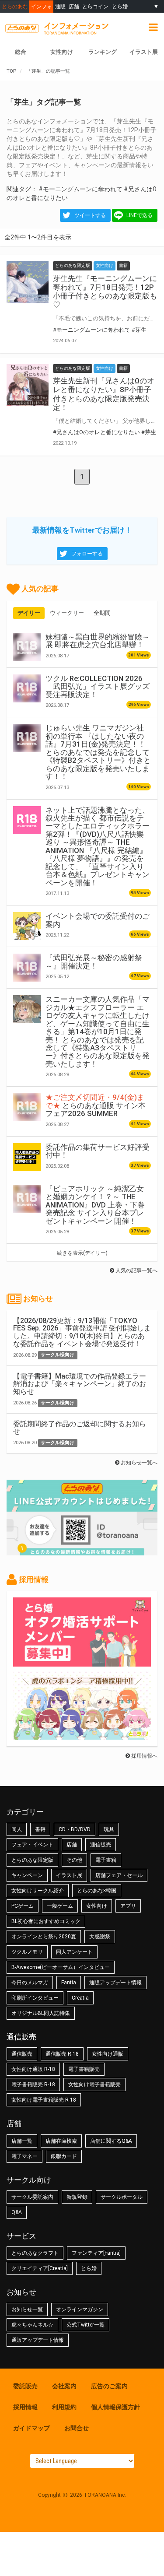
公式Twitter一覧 (85, 2325)
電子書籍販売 (84, 2069)
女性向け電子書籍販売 (94, 2085)
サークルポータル (122, 2197)
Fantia (69, 1983)
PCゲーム (23, 1906)
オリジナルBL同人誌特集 (41, 2013)
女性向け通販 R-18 (33, 2069)
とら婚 (120, 6)
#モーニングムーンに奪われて (80, 189)
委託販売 (25, 2386)
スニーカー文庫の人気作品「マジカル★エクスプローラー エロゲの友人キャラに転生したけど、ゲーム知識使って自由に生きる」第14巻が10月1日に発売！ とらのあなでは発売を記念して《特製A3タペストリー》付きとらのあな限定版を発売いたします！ (98, 1032)
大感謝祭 (100, 1937)
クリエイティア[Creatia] (40, 2268)
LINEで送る (140, 215)
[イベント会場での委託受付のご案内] (27, 926)
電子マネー (24, 2156)
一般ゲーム (60, 1906)
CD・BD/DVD (75, 1829)
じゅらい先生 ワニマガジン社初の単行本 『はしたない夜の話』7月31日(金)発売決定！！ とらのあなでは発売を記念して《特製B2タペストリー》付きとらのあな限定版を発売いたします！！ (98, 752)
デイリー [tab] (29, 613)
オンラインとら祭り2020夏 (44, 1937)
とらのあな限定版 (32, 1860)
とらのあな (15, 6)
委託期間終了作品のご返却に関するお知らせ (80, 1428)
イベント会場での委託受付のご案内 (98, 920)
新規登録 (77, 2197)
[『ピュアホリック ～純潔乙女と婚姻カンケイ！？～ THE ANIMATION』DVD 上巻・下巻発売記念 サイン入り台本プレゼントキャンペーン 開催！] (27, 1199)
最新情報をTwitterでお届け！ (82, 530)
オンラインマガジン (80, 2309)
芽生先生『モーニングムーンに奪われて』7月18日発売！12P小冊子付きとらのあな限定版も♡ (105, 291)
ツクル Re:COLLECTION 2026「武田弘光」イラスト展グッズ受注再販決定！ (98, 686)
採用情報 (25, 2407)
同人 (17, 1829)
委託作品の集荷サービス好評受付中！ (98, 1151)
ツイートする (90, 215)
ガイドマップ (31, 2428)
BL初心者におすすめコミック (46, 1921)
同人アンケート (74, 1952)
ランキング (103, 52)
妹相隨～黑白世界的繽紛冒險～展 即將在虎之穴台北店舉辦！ (98, 641)
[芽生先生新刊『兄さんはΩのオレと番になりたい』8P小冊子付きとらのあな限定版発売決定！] (28, 385)
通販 (60, 6)
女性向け (62, 52)
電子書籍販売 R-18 (33, 2085)
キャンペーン (27, 1875)
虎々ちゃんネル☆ (32, 2325)
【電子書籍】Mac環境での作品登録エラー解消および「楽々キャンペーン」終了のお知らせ (80, 1384)
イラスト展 (144, 52)
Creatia (80, 1998)
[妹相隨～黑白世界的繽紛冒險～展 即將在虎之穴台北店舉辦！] (27, 647)
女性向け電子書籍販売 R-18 (44, 2100)
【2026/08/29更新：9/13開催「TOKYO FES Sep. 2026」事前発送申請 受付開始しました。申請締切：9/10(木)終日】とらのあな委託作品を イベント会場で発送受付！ (82, 1332)
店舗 (74, 6)
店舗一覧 (22, 2141)
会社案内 (64, 2386)
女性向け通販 (108, 2054)
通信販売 (101, 1845)
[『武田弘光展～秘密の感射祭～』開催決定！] (27, 968)
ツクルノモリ (27, 1952)
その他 (74, 1860)
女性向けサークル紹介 (38, 1891)
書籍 (40, 1829)
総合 (21, 52)
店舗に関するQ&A (111, 2141)
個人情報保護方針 (115, 2407)
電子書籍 (106, 1860)
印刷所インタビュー (35, 1998)
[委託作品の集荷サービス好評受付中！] (27, 1157)
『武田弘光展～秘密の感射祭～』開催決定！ (94, 962)
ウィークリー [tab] (67, 613)
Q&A (17, 2212)
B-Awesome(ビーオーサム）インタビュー (61, 1967)
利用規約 (64, 2407)
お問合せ (77, 2428)
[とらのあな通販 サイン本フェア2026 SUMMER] (27, 1107)
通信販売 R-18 (62, 2054)
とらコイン (95, 6)
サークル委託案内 (32, 2197)
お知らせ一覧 (27, 2309)
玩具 (109, 1829)
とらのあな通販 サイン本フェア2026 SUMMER (96, 1105)
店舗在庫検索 (61, 2141)
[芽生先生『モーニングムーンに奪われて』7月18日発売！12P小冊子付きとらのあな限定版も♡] (28, 282)
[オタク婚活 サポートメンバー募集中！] (82, 1662)
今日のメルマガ (30, 1983)
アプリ (128, 1906)
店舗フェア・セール (119, 1875)
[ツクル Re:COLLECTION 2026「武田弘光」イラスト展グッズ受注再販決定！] (27, 688)
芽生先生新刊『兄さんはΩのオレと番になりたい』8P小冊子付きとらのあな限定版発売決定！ (104, 394)
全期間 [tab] (102, 613)
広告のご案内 (109, 2386)
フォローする (87, 554)
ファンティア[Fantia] (96, 2253)
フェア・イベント (32, 1845)
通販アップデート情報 (115, 1983)
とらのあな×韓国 (97, 1891)
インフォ (42, 6)
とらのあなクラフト (35, 2253)
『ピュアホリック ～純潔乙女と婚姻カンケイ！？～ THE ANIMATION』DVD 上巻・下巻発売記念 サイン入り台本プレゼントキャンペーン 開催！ (95, 1205)
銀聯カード (64, 2156)
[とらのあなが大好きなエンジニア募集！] (82, 1735)
